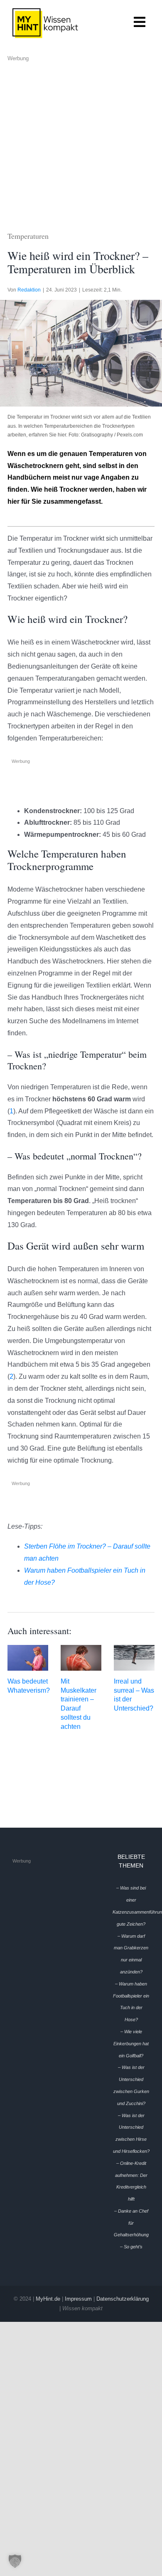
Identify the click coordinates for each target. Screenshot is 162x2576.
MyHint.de (48, 2299)
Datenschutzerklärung (123, 2299)
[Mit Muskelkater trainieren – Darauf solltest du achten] (81, 1658)
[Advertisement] (81, 145)
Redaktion (29, 290)
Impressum (78, 2299)
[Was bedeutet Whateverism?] (28, 1658)
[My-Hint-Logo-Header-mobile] (45, 11)
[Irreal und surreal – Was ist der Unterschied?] (134, 1658)
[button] (15, 2561)
